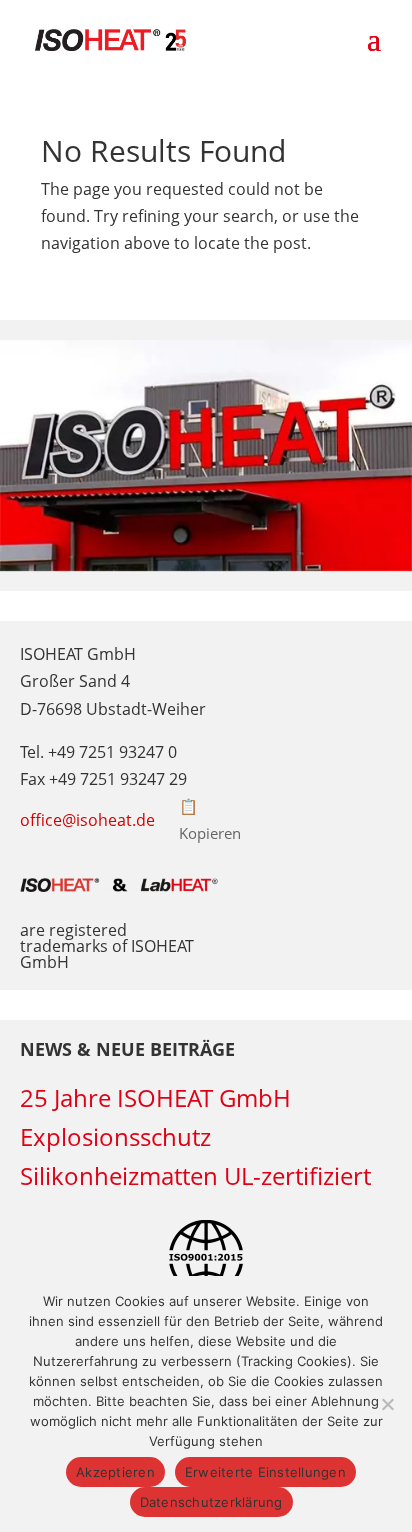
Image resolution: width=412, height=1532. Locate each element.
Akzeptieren (115, 1472)
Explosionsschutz (115, 1136)
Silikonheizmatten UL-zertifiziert (195, 1175)
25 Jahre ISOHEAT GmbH (155, 1097)
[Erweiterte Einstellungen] (387, 1404)
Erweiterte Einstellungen (265, 1472)
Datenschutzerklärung (211, 1502)
